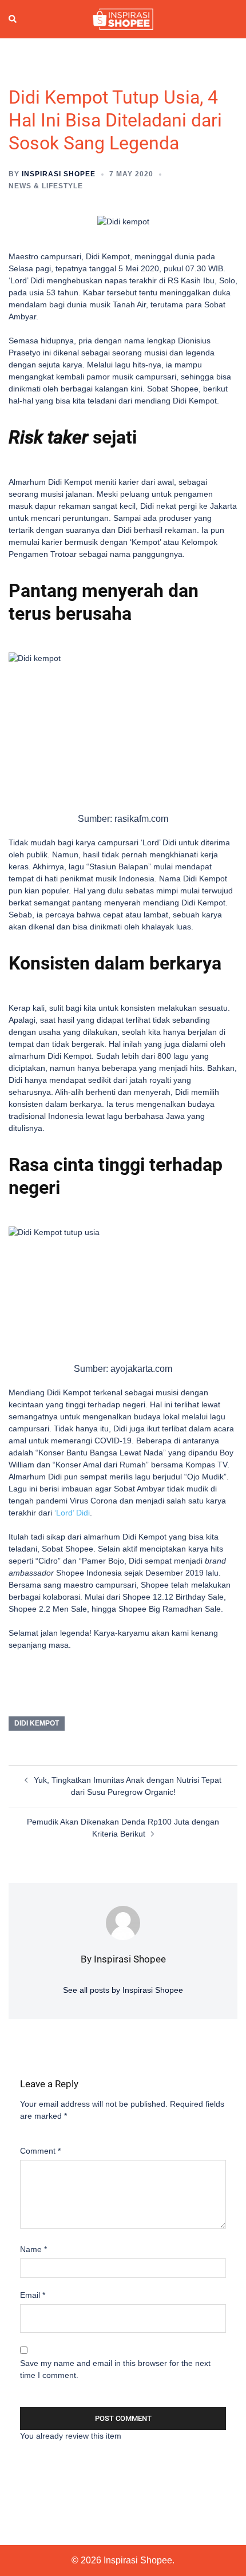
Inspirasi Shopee (59, 174)
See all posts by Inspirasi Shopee (123, 1990)
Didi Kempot (37, 1723)
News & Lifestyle (46, 186)
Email (33, 2295)
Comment (40, 2151)
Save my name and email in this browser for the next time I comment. (115, 2369)
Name (33, 2249)
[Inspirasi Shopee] (123, 18)
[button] (13, 19)
